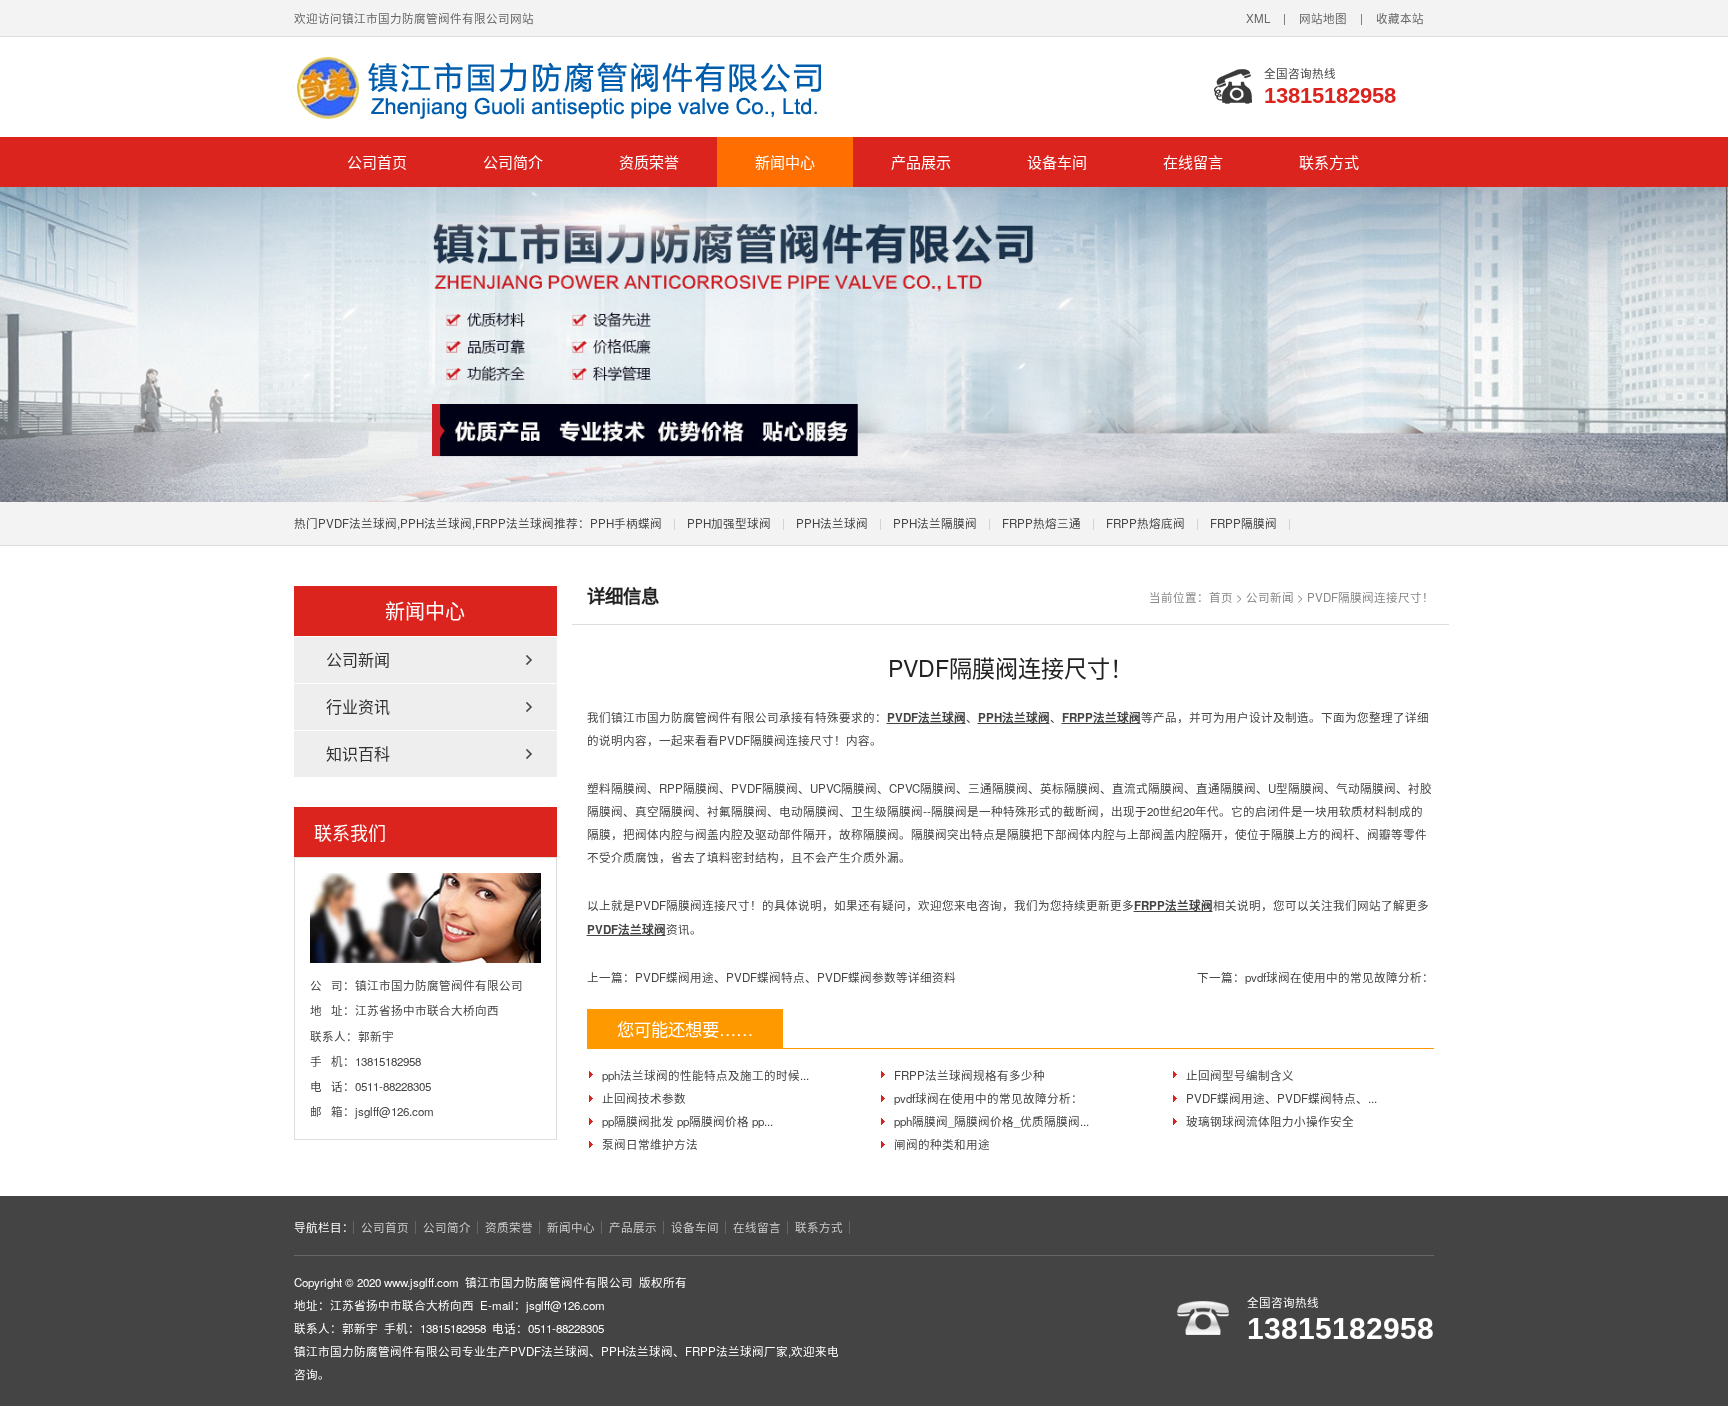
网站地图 (1323, 18)
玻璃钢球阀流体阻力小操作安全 (1270, 1121)
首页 (1221, 597)
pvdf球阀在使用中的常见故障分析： (1339, 977)
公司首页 (377, 161)
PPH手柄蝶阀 (626, 523)
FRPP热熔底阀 (1145, 523)
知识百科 (358, 753)
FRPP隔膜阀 (1243, 523)
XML (1258, 18)
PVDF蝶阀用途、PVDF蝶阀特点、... (1281, 1098)
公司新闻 (1270, 597)
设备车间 (1057, 161)
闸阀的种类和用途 (942, 1144)
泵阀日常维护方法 (650, 1144)
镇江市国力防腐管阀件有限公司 (574, 87)
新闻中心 (785, 161)
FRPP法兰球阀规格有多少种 (969, 1075)
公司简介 (513, 161)
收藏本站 (1400, 18)
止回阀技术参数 (644, 1098)
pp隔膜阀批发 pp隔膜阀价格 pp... (687, 1121)
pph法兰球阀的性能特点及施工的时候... (705, 1075)
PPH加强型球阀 (729, 523)
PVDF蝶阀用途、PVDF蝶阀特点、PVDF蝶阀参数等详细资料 (795, 977)
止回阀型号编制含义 (1240, 1075)
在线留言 (1193, 161)
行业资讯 (358, 706)
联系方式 (1329, 161)
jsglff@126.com (394, 1111)
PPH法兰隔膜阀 (935, 523)
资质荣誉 (649, 161)
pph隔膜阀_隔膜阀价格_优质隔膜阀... (991, 1121)
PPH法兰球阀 (832, 523)
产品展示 (921, 161)
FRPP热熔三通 (1041, 523)
